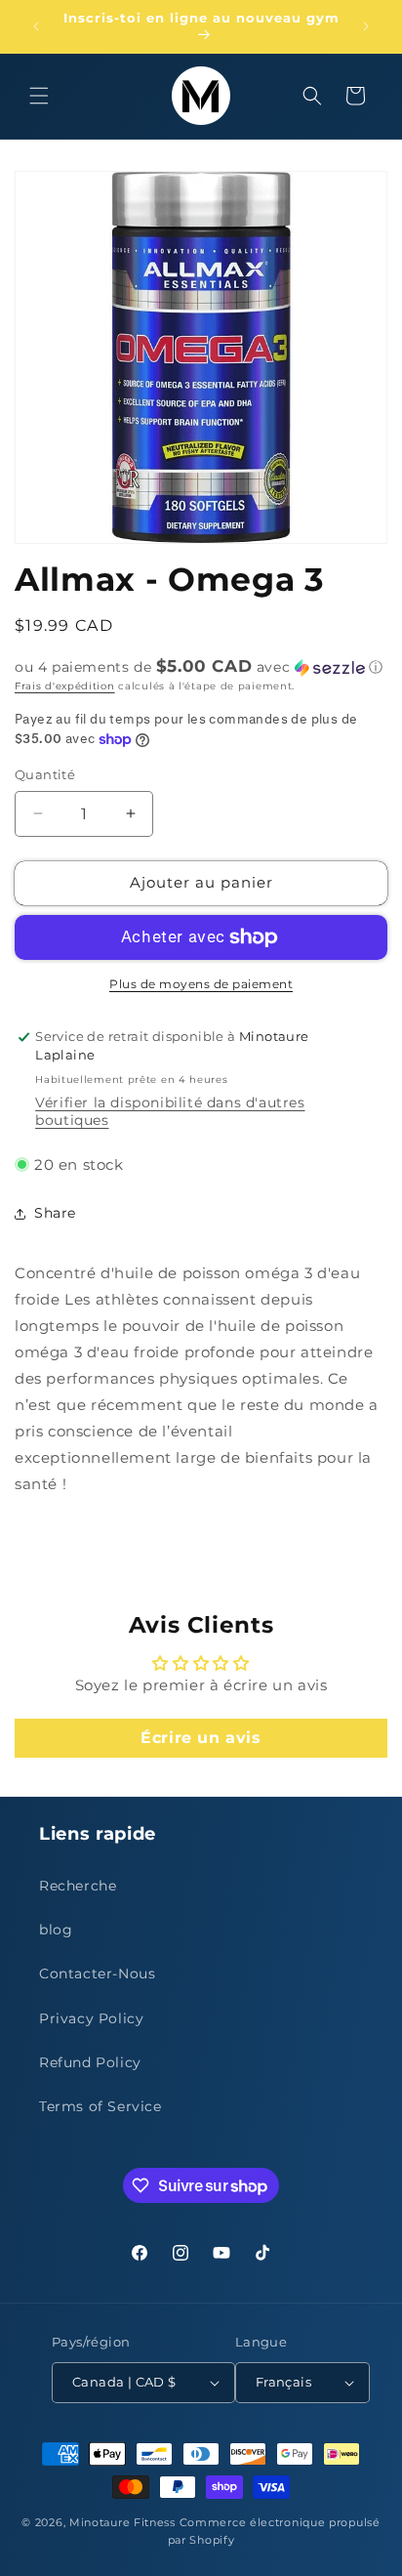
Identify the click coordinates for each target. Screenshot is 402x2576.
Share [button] (55, 1213)
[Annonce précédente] (36, 26)
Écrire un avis (201, 1738)
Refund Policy (90, 2062)
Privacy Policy (91, 2018)
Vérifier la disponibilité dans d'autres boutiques (170, 1111)
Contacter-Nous (97, 1974)
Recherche (78, 1886)
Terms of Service (100, 2106)
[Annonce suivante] (366, 26)
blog (56, 1930)
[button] (39, 96)
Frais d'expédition (65, 686)
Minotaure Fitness (122, 2522)
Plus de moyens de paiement (201, 984)
